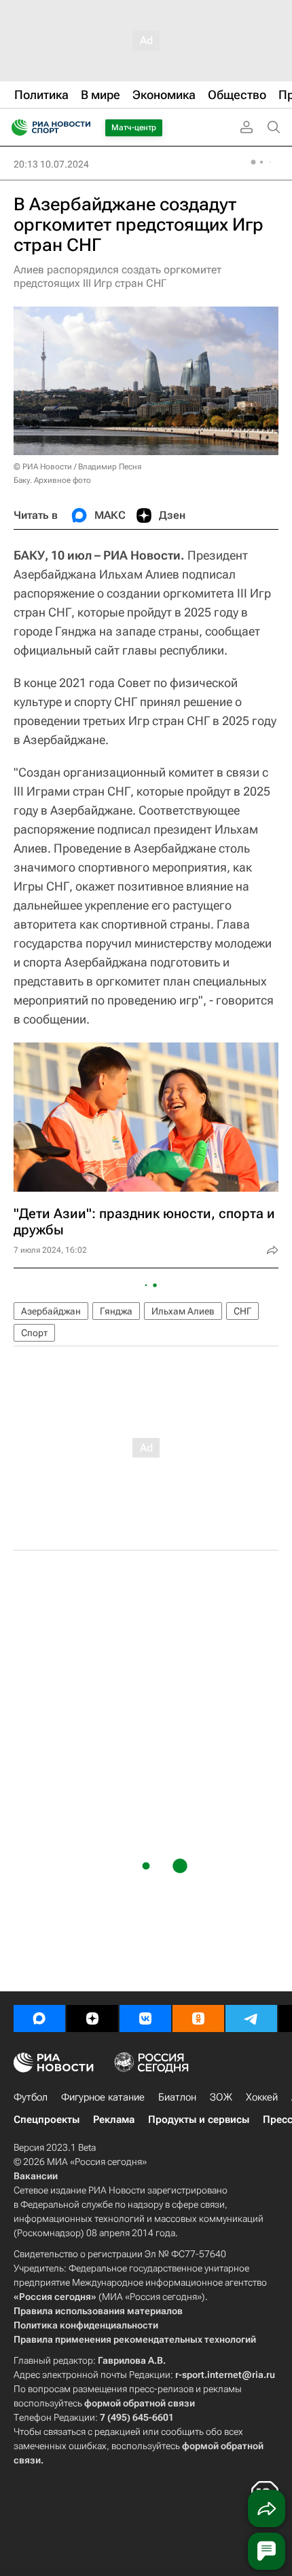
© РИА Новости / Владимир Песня (77, 467)
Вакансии (36, 2176)
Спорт (34, 1333)
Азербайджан (51, 1311)
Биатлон (177, 2097)
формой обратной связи (140, 2403)
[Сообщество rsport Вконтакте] (145, 2018)
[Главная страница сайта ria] (15, 128)
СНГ (242, 1311)
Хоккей (262, 2097)
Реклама (114, 2120)
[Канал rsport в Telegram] (251, 2018)
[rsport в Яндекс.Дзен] (92, 2018)
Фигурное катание (103, 2097)
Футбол (31, 2097)
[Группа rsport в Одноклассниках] (198, 2018)
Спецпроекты (47, 2120)
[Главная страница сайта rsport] (81, 128)
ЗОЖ (221, 2097)
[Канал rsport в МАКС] (39, 2018)
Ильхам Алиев (183, 1311)
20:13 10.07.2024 (51, 164)
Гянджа (116, 1311)
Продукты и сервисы (199, 2120)
